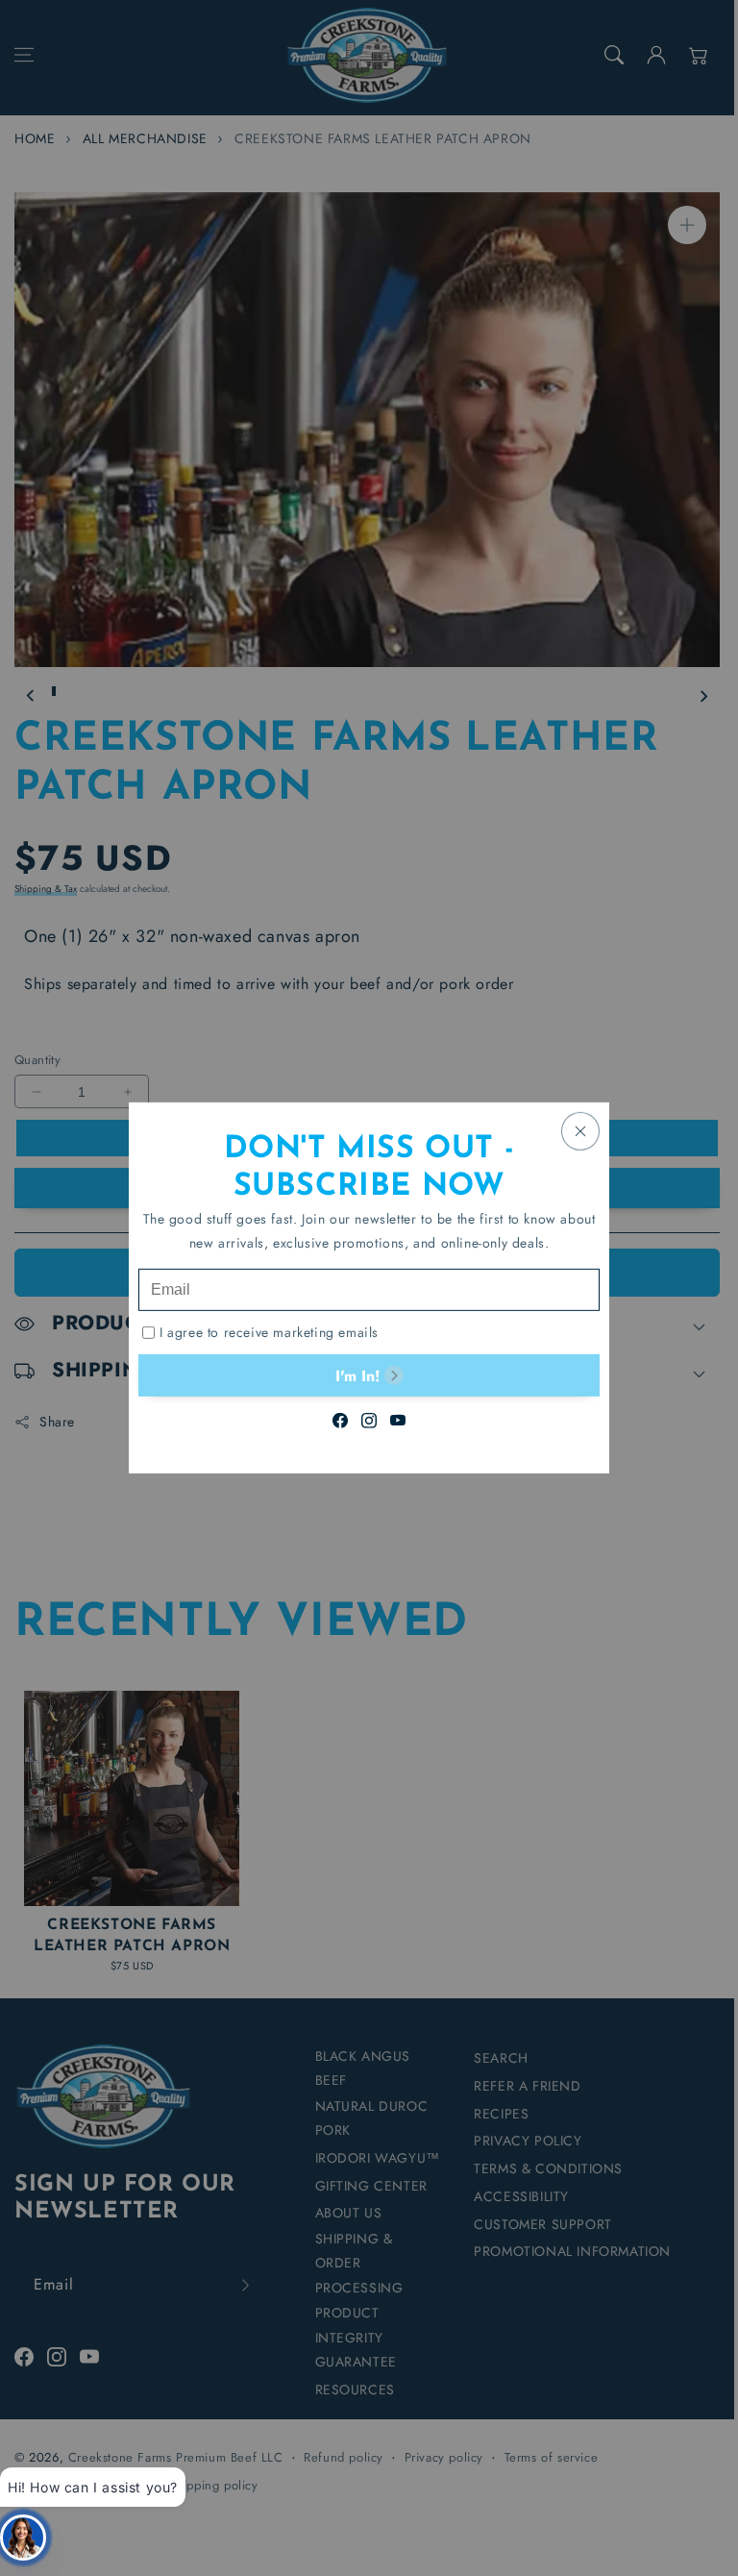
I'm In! (357, 1375)
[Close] (580, 1131)
